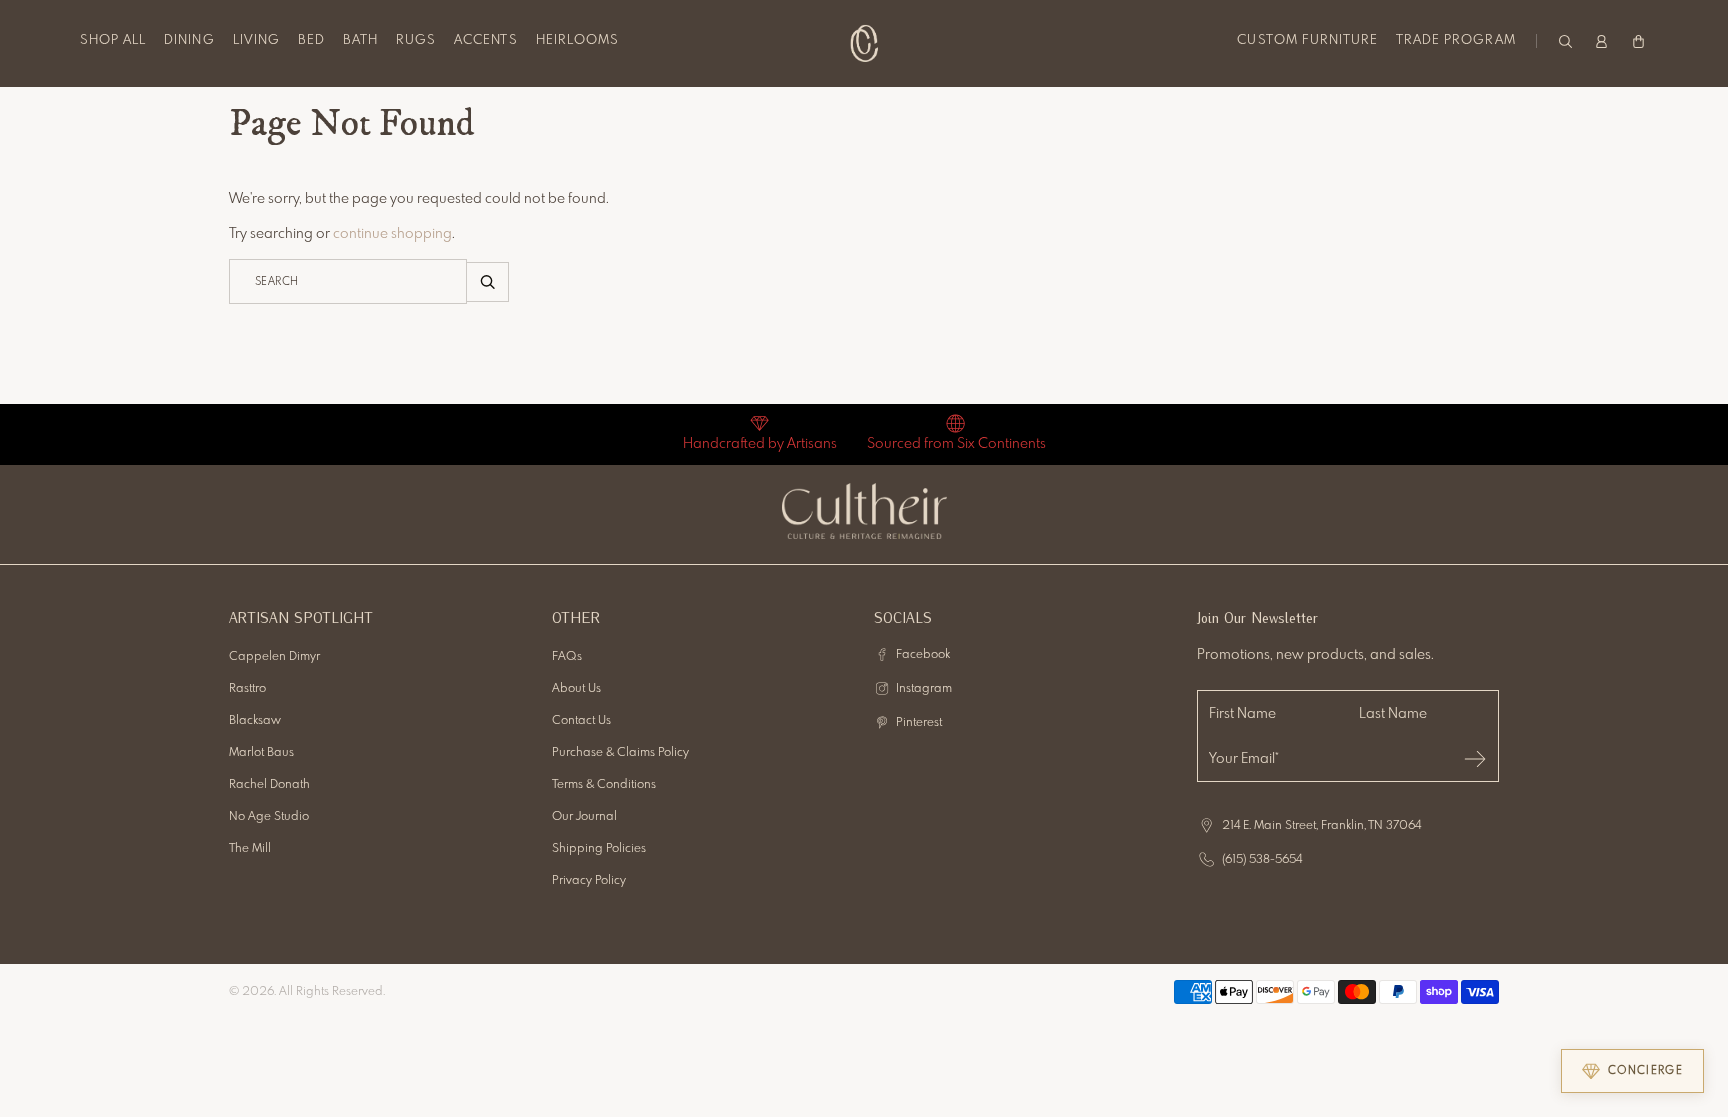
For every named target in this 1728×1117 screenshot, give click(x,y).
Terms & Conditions (604, 785)
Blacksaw (255, 721)
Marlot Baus (261, 753)
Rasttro (247, 689)
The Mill (250, 849)
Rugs (416, 40)
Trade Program (1456, 40)
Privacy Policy (589, 881)
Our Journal (584, 817)
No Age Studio (269, 817)
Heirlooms (577, 40)
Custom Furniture (1307, 40)
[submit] (1475, 759)
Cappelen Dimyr (274, 657)
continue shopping (392, 234)
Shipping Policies (599, 849)
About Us (576, 689)
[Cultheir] (864, 43)
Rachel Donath (269, 785)
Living (256, 40)
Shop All (113, 40)
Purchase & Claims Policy (620, 753)
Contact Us (581, 721)
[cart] (1638, 40)
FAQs (567, 657)
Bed (311, 40)
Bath (360, 40)
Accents (485, 40)
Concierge (1645, 1071)
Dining (189, 40)
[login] (1601, 40)
